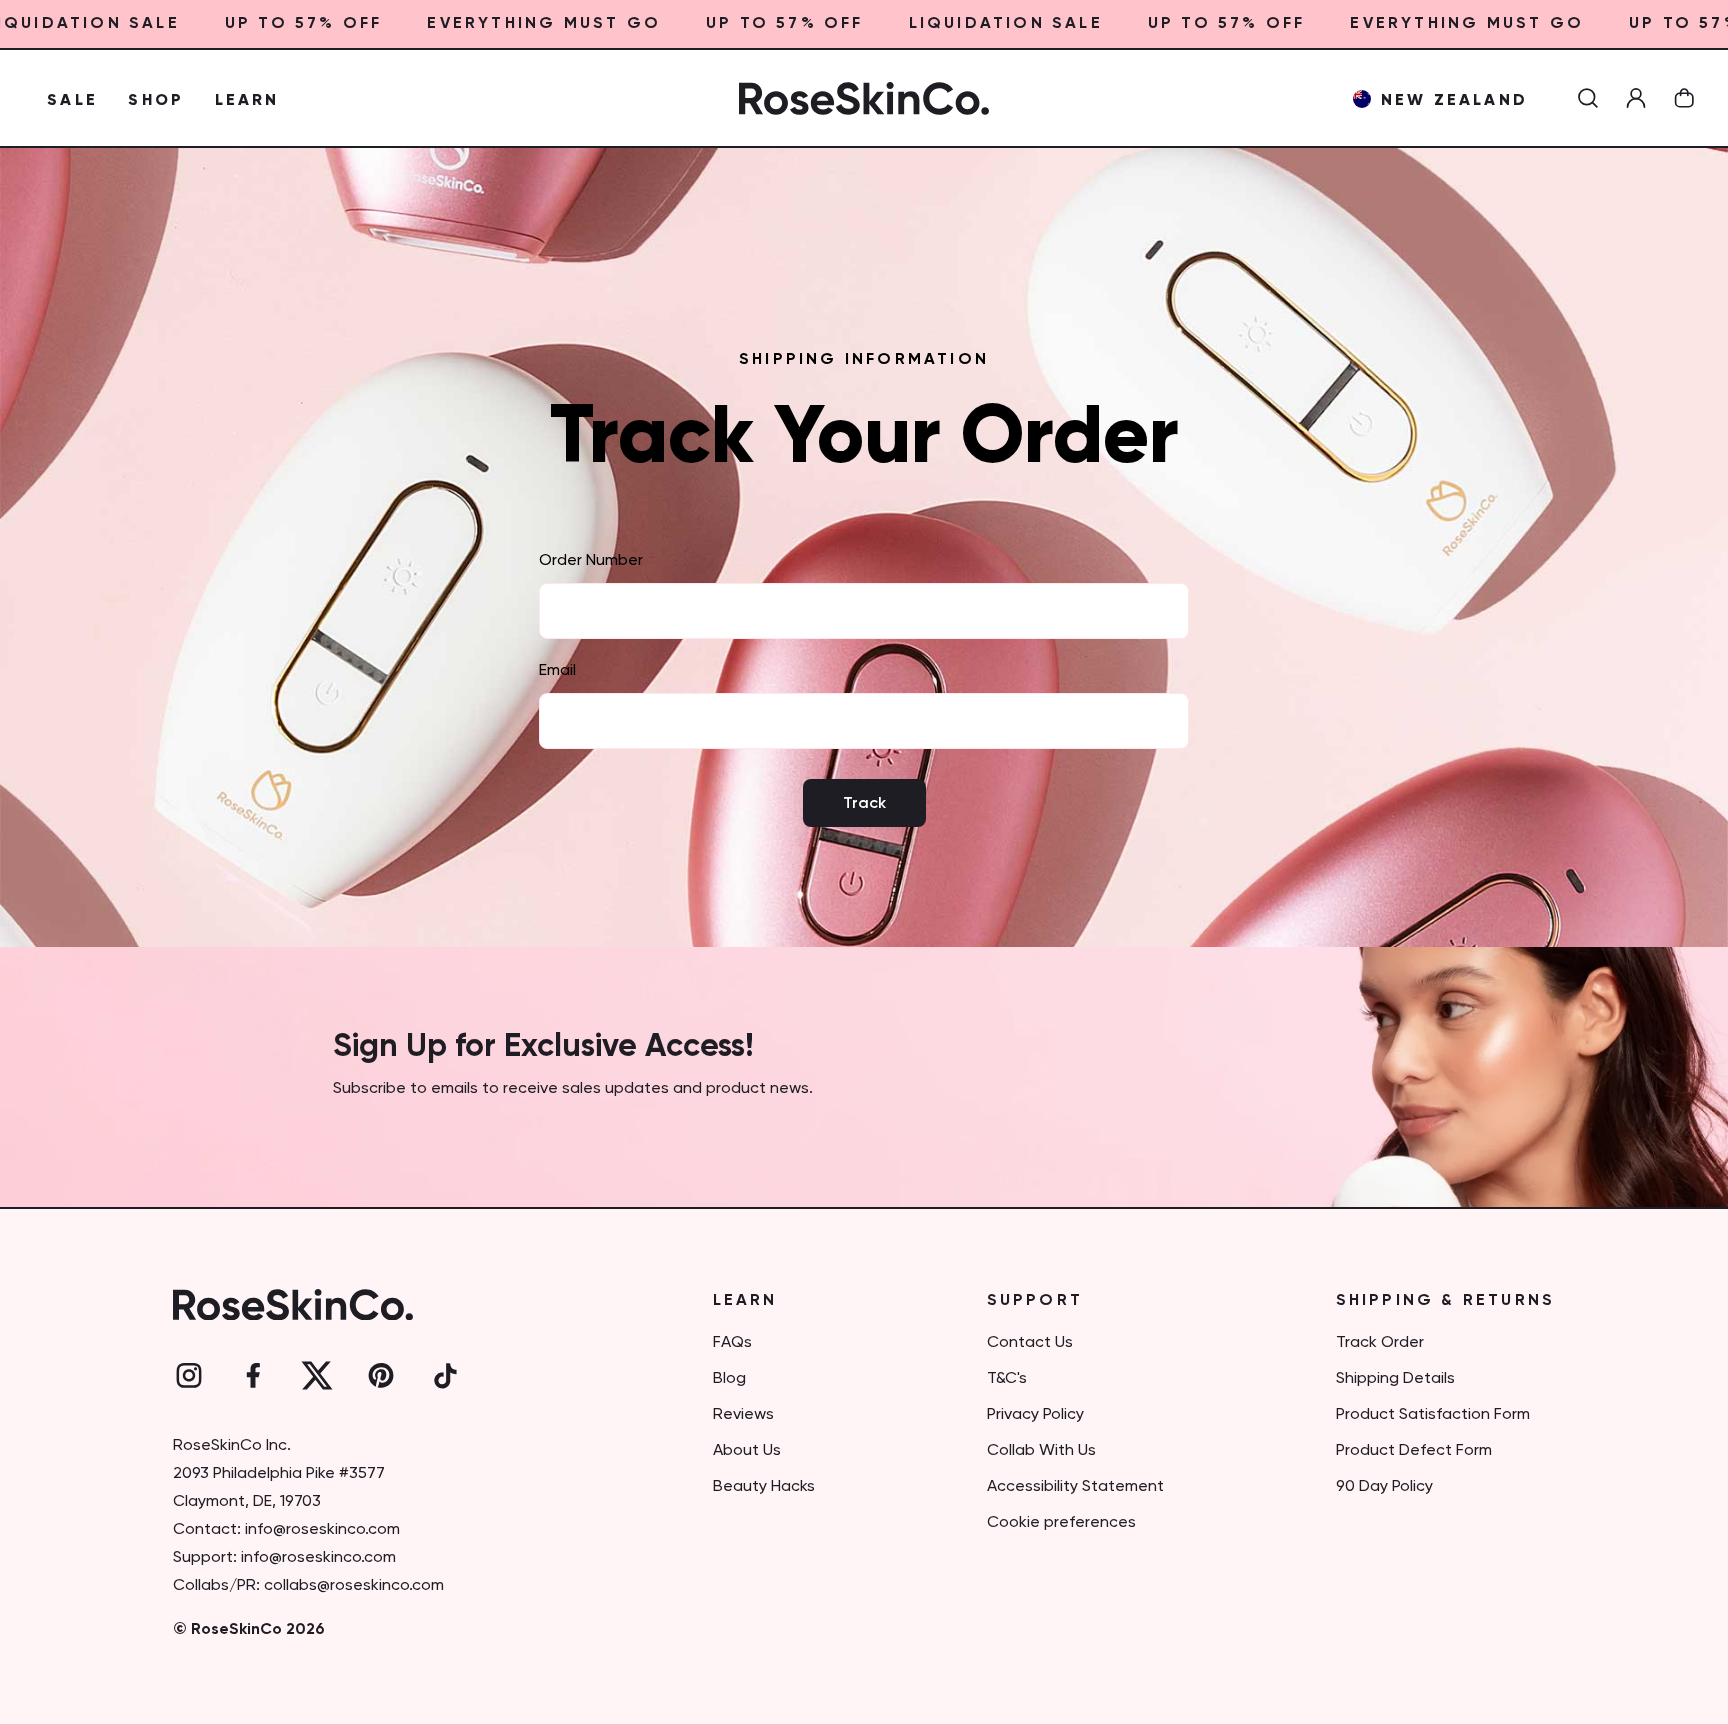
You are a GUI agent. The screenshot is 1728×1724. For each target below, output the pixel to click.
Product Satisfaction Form (1433, 1415)
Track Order (1380, 1343)
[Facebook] (253, 1376)
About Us (747, 1451)
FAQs (732, 1343)
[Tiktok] (445, 1376)
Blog (729, 1379)
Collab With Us (1041, 1451)
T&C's (1007, 1379)
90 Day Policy (1384, 1487)
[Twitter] (317, 1376)
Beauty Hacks (764, 1487)
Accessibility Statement (1075, 1487)
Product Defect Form (1414, 1451)
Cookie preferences (1061, 1523)
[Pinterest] (381, 1376)
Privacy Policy (1035, 1415)
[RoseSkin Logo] (864, 98)
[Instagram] (189, 1376)
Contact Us (1030, 1343)
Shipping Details (1395, 1379)
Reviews (743, 1415)
